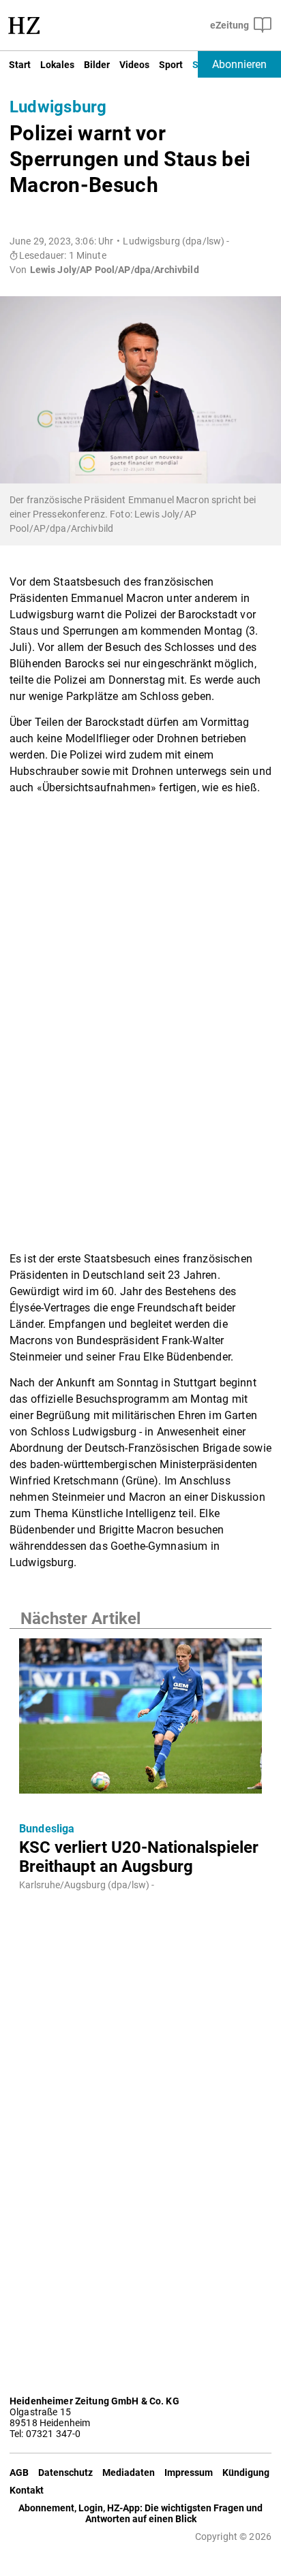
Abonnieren (239, 64)
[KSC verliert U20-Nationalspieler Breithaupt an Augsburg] (140, 1720)
